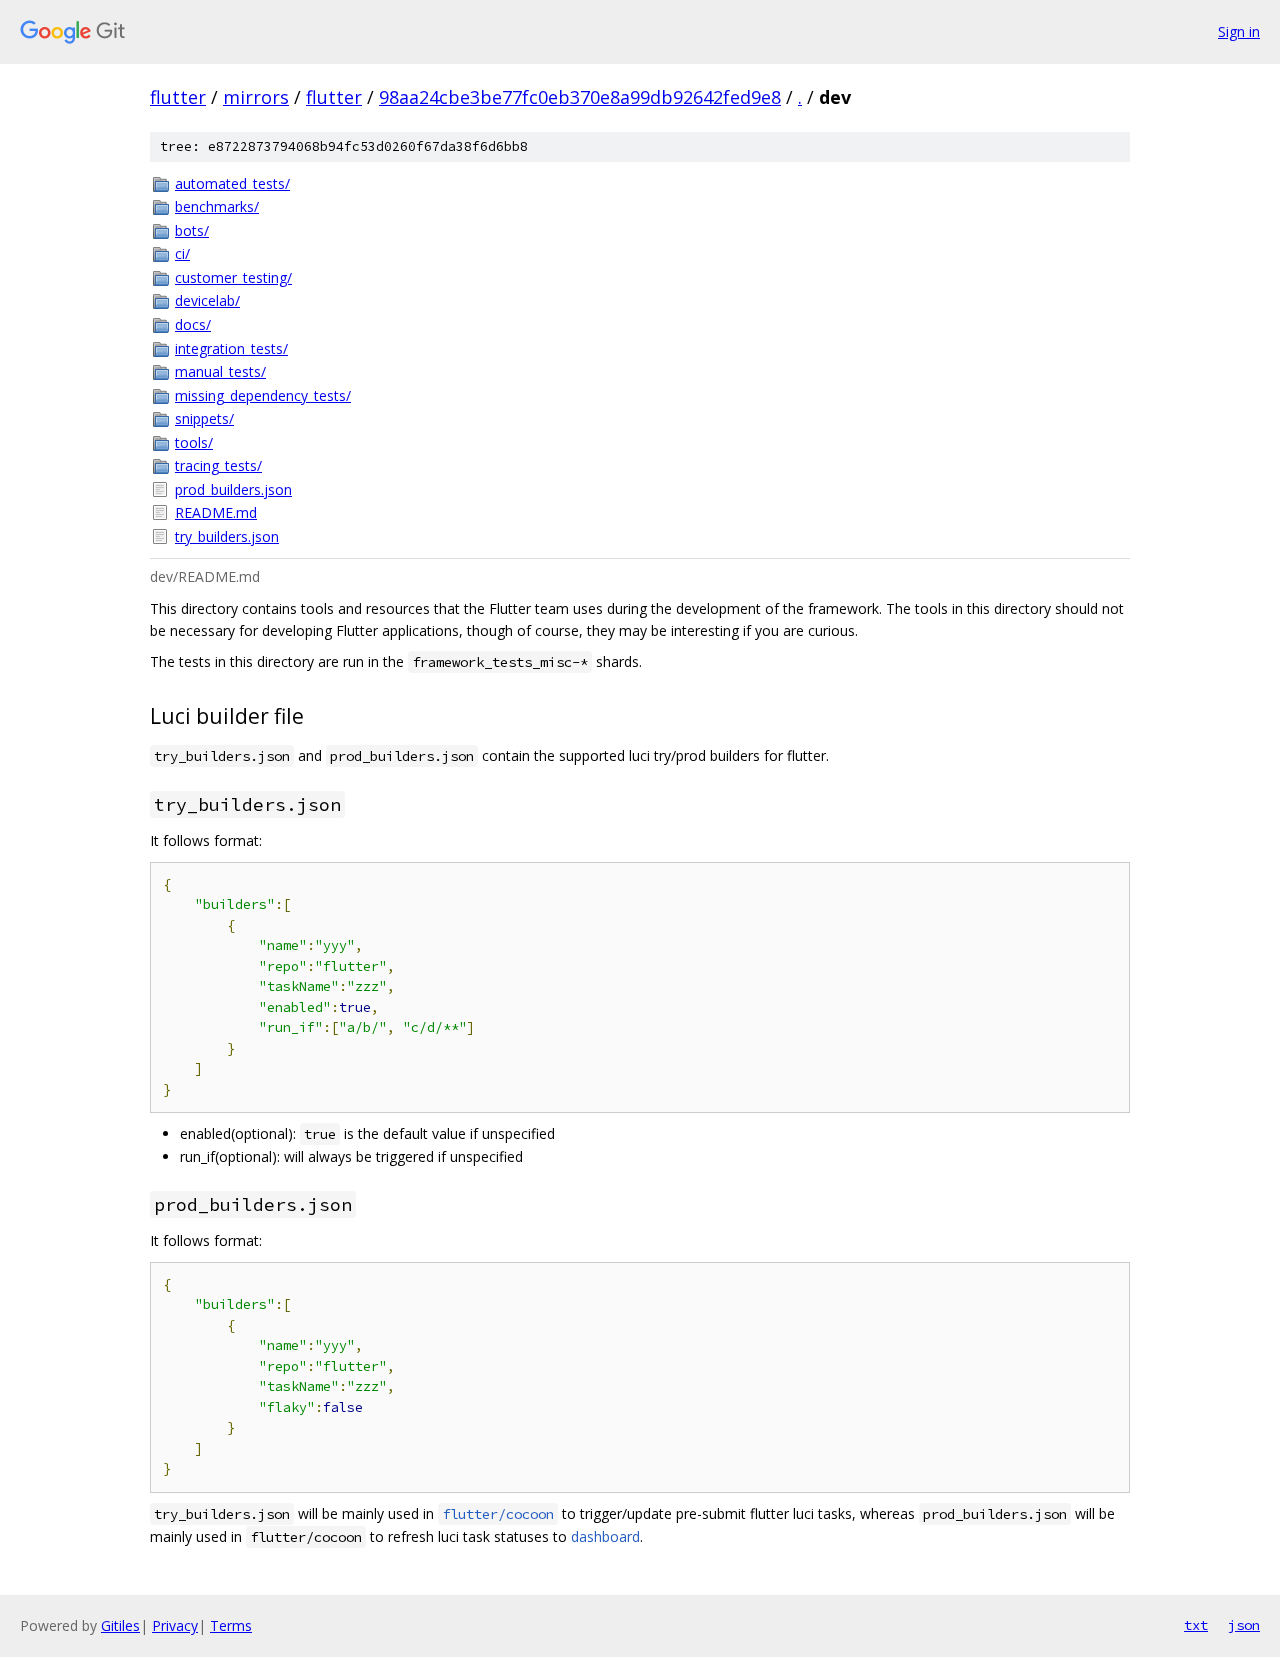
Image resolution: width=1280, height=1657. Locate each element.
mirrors (256, 97)
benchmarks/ (217, 206)
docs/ (193, 324)
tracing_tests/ (218, 465)
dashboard (605, 1536)
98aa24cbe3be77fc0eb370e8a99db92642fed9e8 (580, 97)
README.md (216, 512)
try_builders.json (227, 536)
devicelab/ (207, 300)
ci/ (182, 253)
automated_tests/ (232, 183)
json (1244, 1625)
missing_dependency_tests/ (263, 395)
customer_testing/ (233, 277)
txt (1196, 1625)
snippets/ (204, 418)
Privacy (175, 1625)
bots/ (192, 230)
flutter (178, 97)
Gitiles (120, 1625)
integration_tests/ (231, 348)
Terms (231, 1625)
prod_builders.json (233, 489)
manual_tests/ (220, 371)
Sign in (1239, 31)
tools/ (194, 442)
